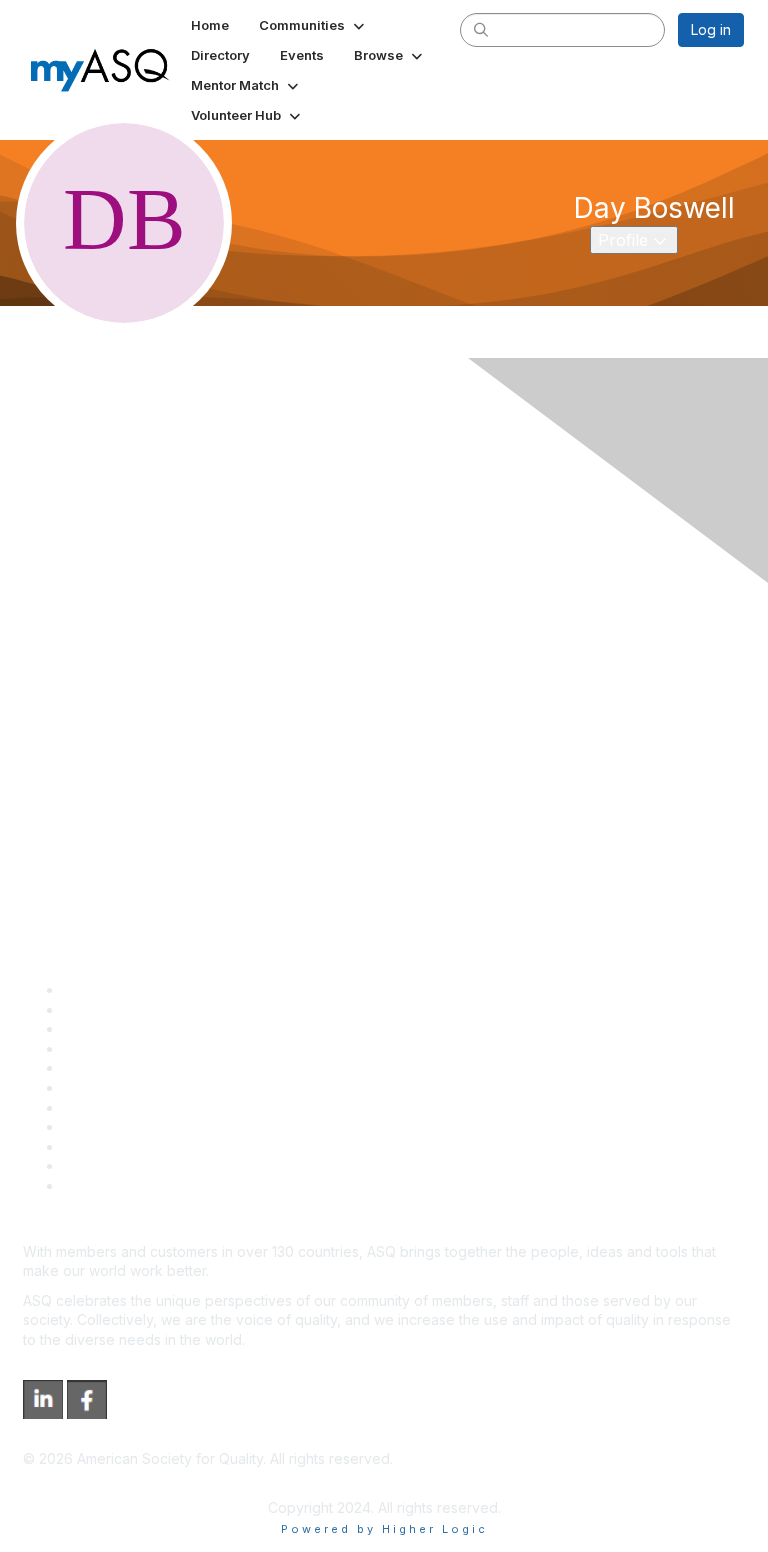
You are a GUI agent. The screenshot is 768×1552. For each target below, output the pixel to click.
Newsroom (98, 1185)
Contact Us (99, 1107)
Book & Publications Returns (155, 1087)
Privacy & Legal (114, 1009)
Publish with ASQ (118, 1048)
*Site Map (96, 1165)
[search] (481, 29)
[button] (313, 25)
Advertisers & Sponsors (140, 1146)
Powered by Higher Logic (384, 1529)
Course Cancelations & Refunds (167, 1126)
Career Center (110, 1028)
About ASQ (99, 989)
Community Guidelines (135, 1067)
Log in (711, 29)
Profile (637, 239)
